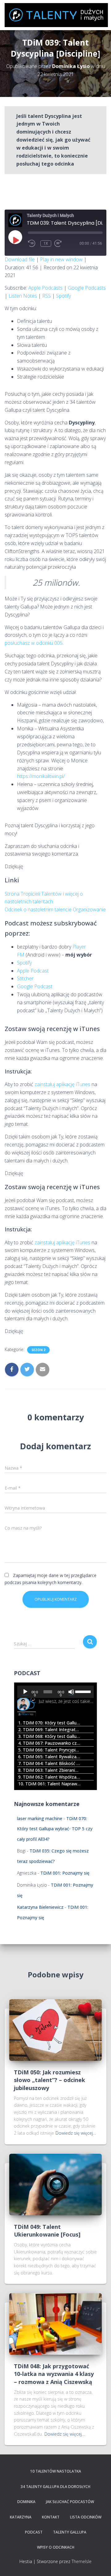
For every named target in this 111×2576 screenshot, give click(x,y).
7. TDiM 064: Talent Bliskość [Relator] (49, 1763)
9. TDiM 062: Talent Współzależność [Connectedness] (49, 1777)
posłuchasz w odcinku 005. (34, 643)
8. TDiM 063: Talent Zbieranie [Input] (49, 1770)
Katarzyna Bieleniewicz (40, 1907)
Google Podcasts (87, 288)
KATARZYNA (21, 2517)
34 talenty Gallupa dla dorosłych (55, 2487)
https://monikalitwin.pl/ (41, 776)
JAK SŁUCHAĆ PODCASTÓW (70, 2502)
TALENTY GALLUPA (70, 2532)
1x (46, 243)
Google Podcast (35, 986)
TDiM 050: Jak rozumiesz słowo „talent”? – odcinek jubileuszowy (49, 2080)
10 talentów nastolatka (56, 2471)
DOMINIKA (26, 2502)
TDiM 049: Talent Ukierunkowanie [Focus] (47, 2231)
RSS (47, 296)
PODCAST (34, 2532)
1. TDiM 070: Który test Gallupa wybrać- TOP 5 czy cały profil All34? (49, 1723)
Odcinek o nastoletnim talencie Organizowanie (55, 909)
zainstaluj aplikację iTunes (62, 1084)
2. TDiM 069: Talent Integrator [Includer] (49, 1729)
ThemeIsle (82, 2561)
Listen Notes (23, 296)
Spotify (64, 296)
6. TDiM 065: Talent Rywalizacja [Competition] (49, 1757)
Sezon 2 (38, 1350)
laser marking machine (40, 1818)
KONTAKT (51, 2517)
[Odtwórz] (25, 1692)
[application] (55, 1692)
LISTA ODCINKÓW (86, 2517)
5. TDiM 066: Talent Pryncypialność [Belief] (49, 1750)
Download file (20, 259)
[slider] (83, 1691)
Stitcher (25, 978)
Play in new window (61, 259)
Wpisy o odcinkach (56, 2547)
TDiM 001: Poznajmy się (65, 1873)
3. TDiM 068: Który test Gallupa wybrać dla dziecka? (49, 1736)
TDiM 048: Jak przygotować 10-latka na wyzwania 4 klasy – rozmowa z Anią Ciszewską (54, 2374)
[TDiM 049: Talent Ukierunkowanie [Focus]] (55, 2184)
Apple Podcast (33, 971)
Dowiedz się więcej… (76, 2133)
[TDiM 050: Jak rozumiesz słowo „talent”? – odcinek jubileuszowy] (55, 2030)
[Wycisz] (71, 1692)
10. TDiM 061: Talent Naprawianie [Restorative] (49, 1784)
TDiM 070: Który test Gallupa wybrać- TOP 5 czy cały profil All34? (55, 1829)
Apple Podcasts (45, 288)
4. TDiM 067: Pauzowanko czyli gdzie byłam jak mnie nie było (49, 1743)
